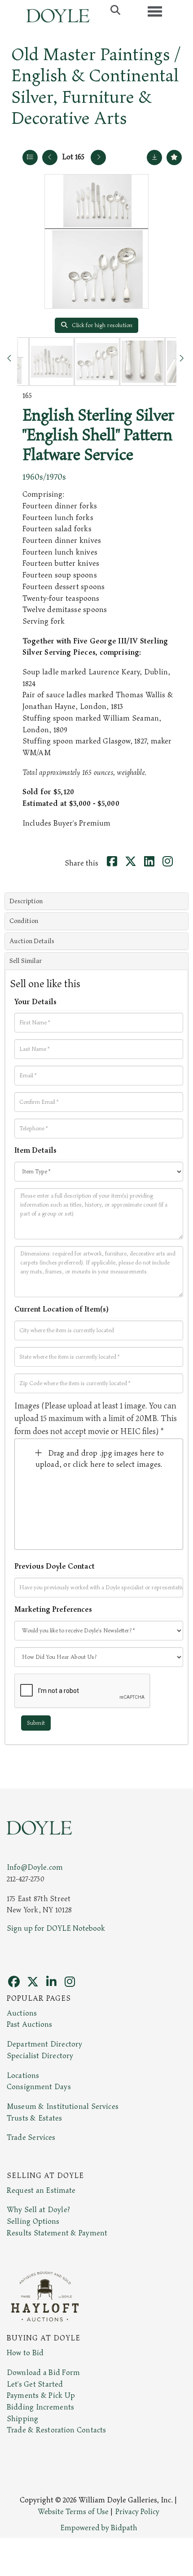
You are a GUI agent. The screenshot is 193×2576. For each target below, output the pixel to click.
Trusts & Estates (34, 2118)
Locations (23, 2076)
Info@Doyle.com (35, 1867)
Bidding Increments (40, 2407)
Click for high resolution (101, 325)
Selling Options (33, 2222)
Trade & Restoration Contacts (56, 2430)
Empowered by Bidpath (99, 2528)
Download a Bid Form (43, 2373)
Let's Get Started (35, 2384)
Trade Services (31, 2138)
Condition (24, 921)
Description (26, 901)
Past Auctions (29, 2025)
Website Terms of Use (73, 2512)
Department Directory (44, 2044)
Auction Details (32, 941)
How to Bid (25, 2353)
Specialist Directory (40, 2056)
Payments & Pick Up (41, 2396)
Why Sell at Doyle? (38, 2210)
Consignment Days (39, 2087)
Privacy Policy (137, 2512)
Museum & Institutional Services (63, 2107)
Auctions (22, 2013)
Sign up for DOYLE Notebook (56, 1929)
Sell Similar (26, 961)
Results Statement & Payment (57, 2233)
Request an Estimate (41, 2191)
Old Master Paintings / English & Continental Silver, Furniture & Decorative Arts (96, 87)
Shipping (22, 2419)
